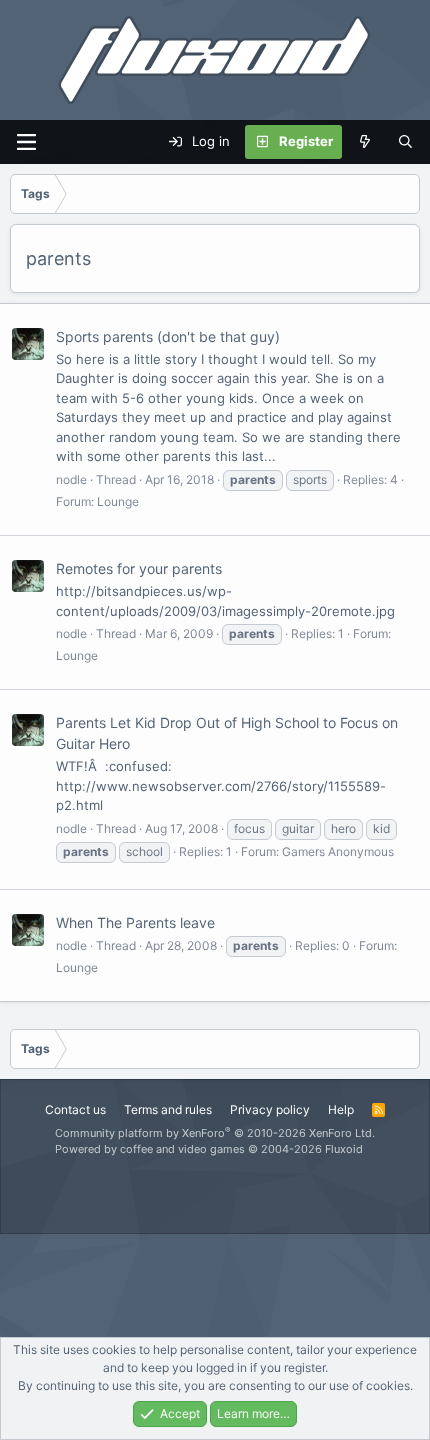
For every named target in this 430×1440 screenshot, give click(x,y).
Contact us (75, 1109)
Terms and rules (168, 1109)
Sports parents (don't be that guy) (168, 336)
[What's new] (365, 142)
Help (341, 1109)
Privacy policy (270, 1109)
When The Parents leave (135, 922)
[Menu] (26, 142)
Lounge (118, 501)
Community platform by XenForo (215, 1133)
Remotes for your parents (139, 568)
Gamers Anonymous (338, 851)
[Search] (405, 142)
